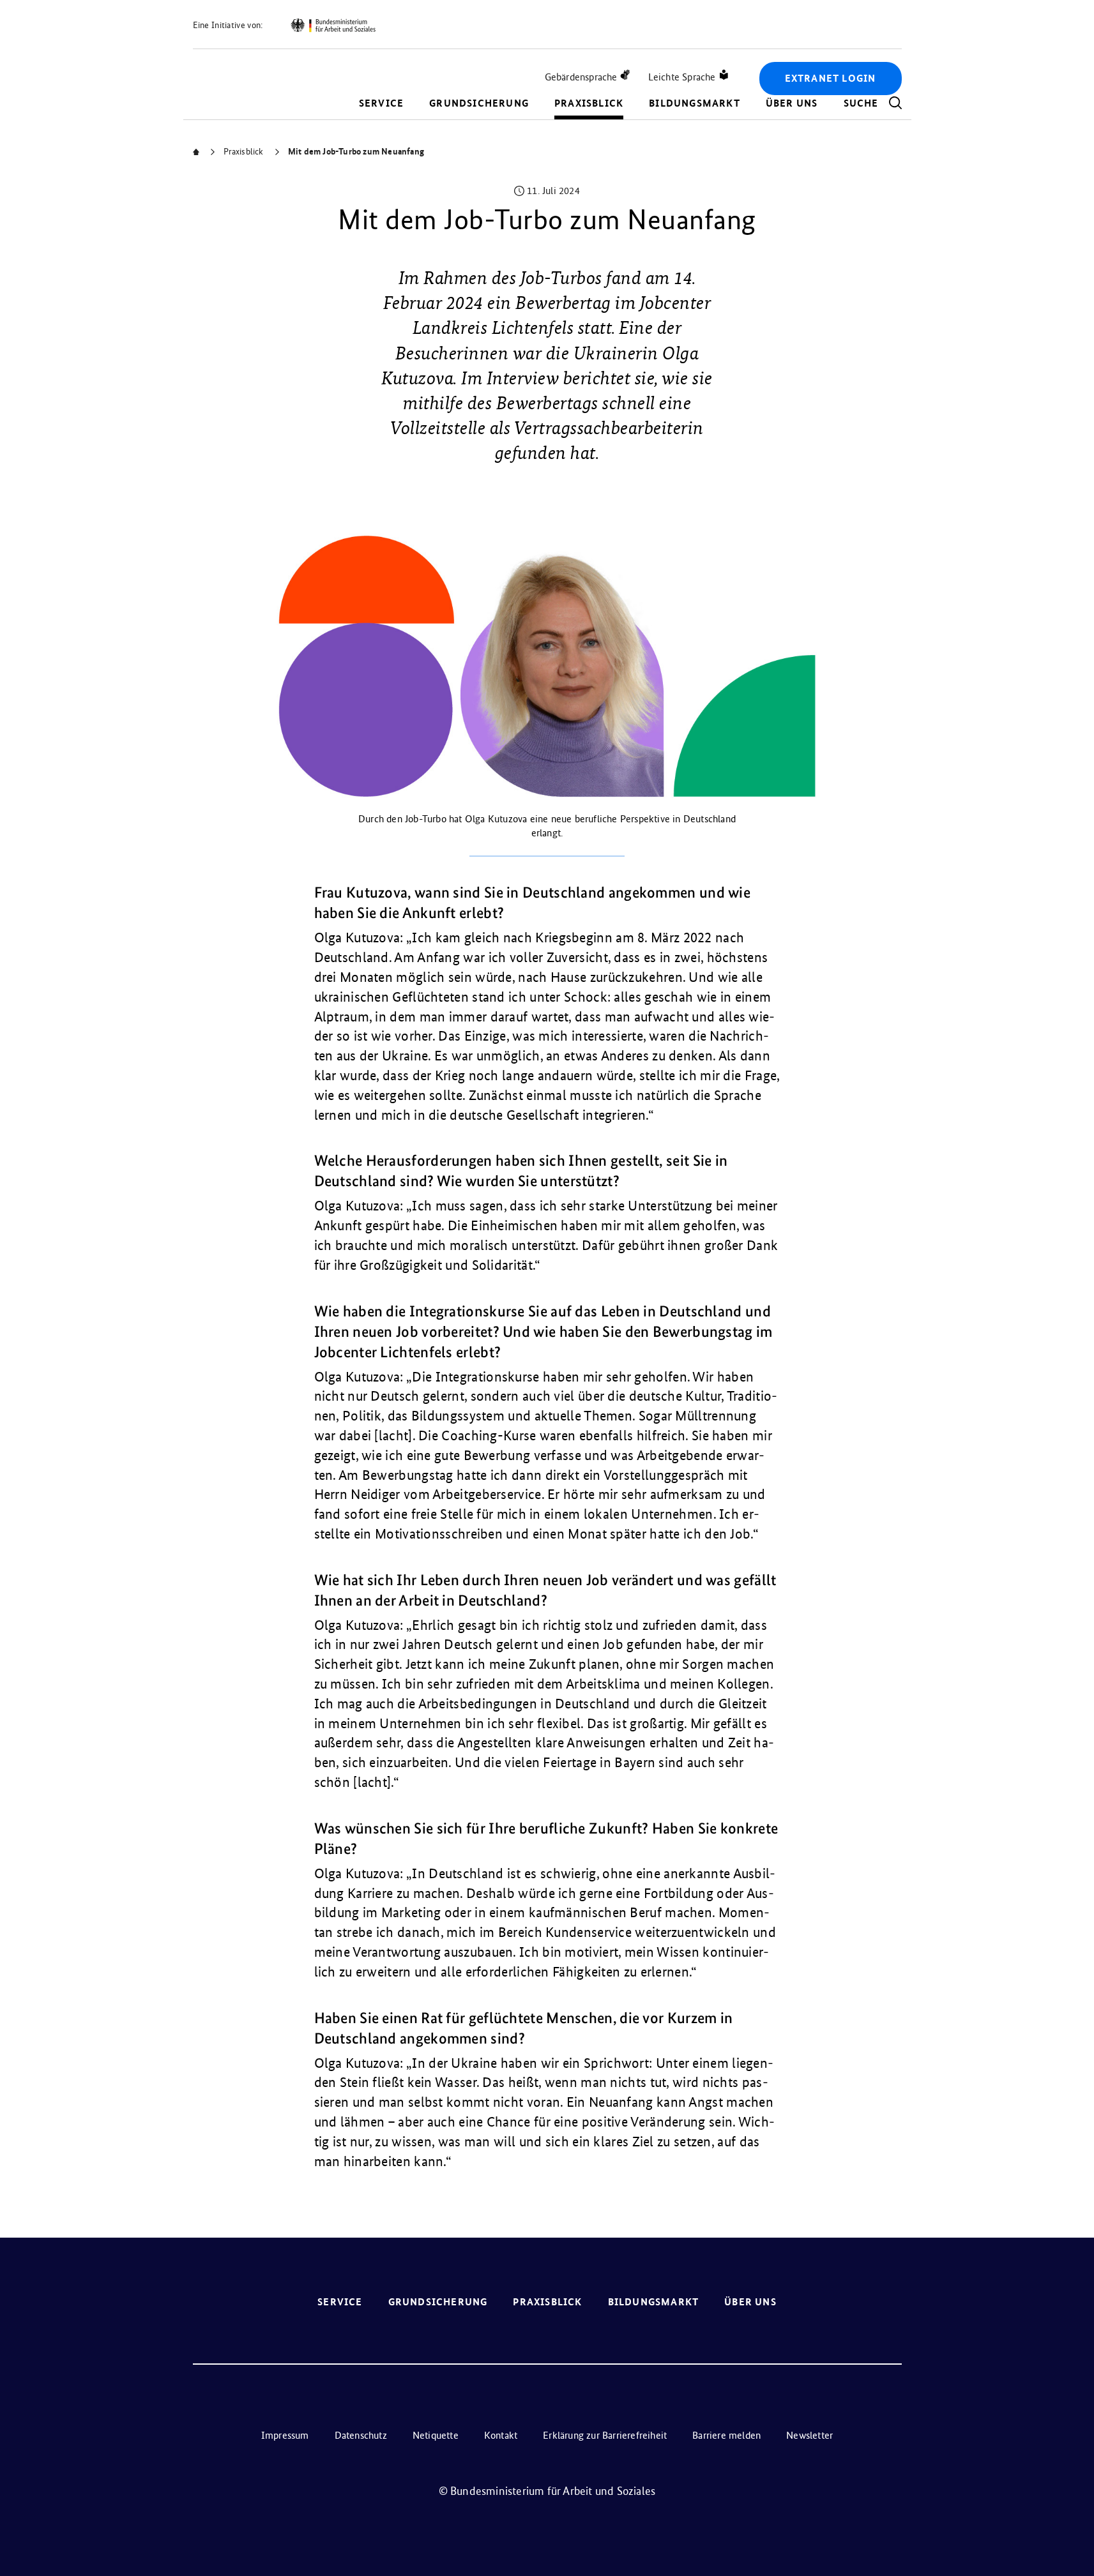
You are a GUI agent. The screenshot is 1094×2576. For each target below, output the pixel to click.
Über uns (792, 103)
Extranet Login (831, 78)
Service (381, 103)
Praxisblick (589, 103)
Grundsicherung (479, 103)
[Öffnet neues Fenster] (333, 26)
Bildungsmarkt (695, 103)
